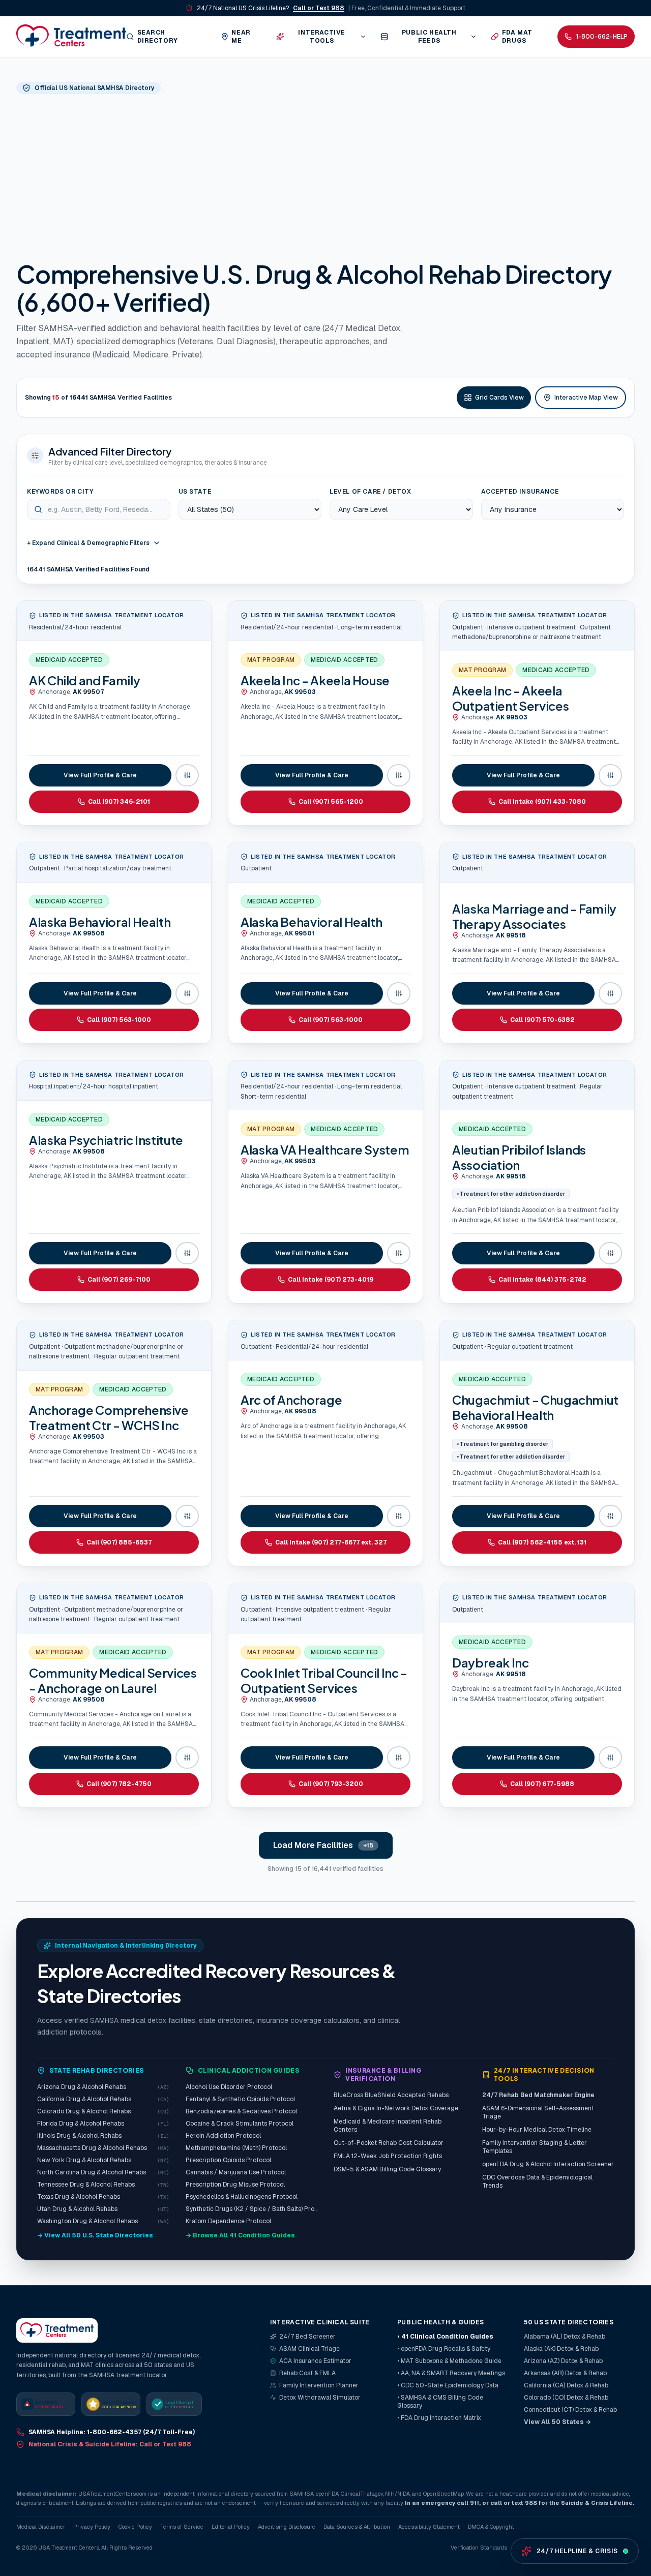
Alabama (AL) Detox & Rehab (565, 2337)
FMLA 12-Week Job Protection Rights (388, 2156)
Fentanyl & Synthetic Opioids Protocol (240, 2099)
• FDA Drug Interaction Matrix (439, 2418)
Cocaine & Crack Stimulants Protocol (240, 2124)
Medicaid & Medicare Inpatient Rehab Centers (388, 2126)
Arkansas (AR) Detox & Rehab (565, 2373)
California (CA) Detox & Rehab (566, 2385)
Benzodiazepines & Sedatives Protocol (241, 2111)
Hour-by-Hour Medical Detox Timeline (537, 2130)
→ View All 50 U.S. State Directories (95, 2235)
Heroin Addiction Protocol (223, 2136)
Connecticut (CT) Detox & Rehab (570, 2410)
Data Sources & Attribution (357, 2527)
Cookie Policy (135, 2527)
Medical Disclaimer (41, 2527)
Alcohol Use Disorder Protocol (229, 2087)
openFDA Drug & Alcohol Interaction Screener (548, 2164)
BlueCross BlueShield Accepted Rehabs (391, 2095)
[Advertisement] (325, 176)
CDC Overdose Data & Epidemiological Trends (537, 2181)
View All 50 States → (557, 2422)
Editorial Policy (231, 2527)
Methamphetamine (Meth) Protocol (236, 2148)
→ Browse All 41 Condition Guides (240, 2235)
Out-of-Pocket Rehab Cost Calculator (389, 2143)
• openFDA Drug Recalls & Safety (444, 2349)
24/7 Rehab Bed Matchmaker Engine (538, 2095)
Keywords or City (60, 492)
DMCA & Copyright (491, 2527)
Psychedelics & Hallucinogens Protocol (242, 2197)
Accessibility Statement (429, 2527)
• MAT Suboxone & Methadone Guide (449, 2361)
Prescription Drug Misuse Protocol (235, 2185)
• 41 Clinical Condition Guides (445, 2337)
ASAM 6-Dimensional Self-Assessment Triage (538, 2112)
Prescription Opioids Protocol (228, 2160)
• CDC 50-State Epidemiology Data (448, 2385)
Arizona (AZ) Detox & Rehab (563, 2361)
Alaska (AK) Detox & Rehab (561, 2349)
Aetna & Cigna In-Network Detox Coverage (396, 2108)
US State (195, 492)
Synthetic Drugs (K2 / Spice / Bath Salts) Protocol (252, 2209)
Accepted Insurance (520, 492)
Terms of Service (182, 2527)
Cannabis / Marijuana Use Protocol (236, 2172)
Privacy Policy (92, 2527)
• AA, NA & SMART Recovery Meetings (451, 2373)
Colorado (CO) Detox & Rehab (566, 2398)
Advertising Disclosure (287, 2527)
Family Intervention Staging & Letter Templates (535, 2147)
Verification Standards (479, 2548)
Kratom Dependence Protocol (228, 2221)
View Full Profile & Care (100, 775)
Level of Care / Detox (371, 492)
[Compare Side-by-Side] (187, 775)
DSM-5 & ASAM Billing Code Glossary (387, 2169)
